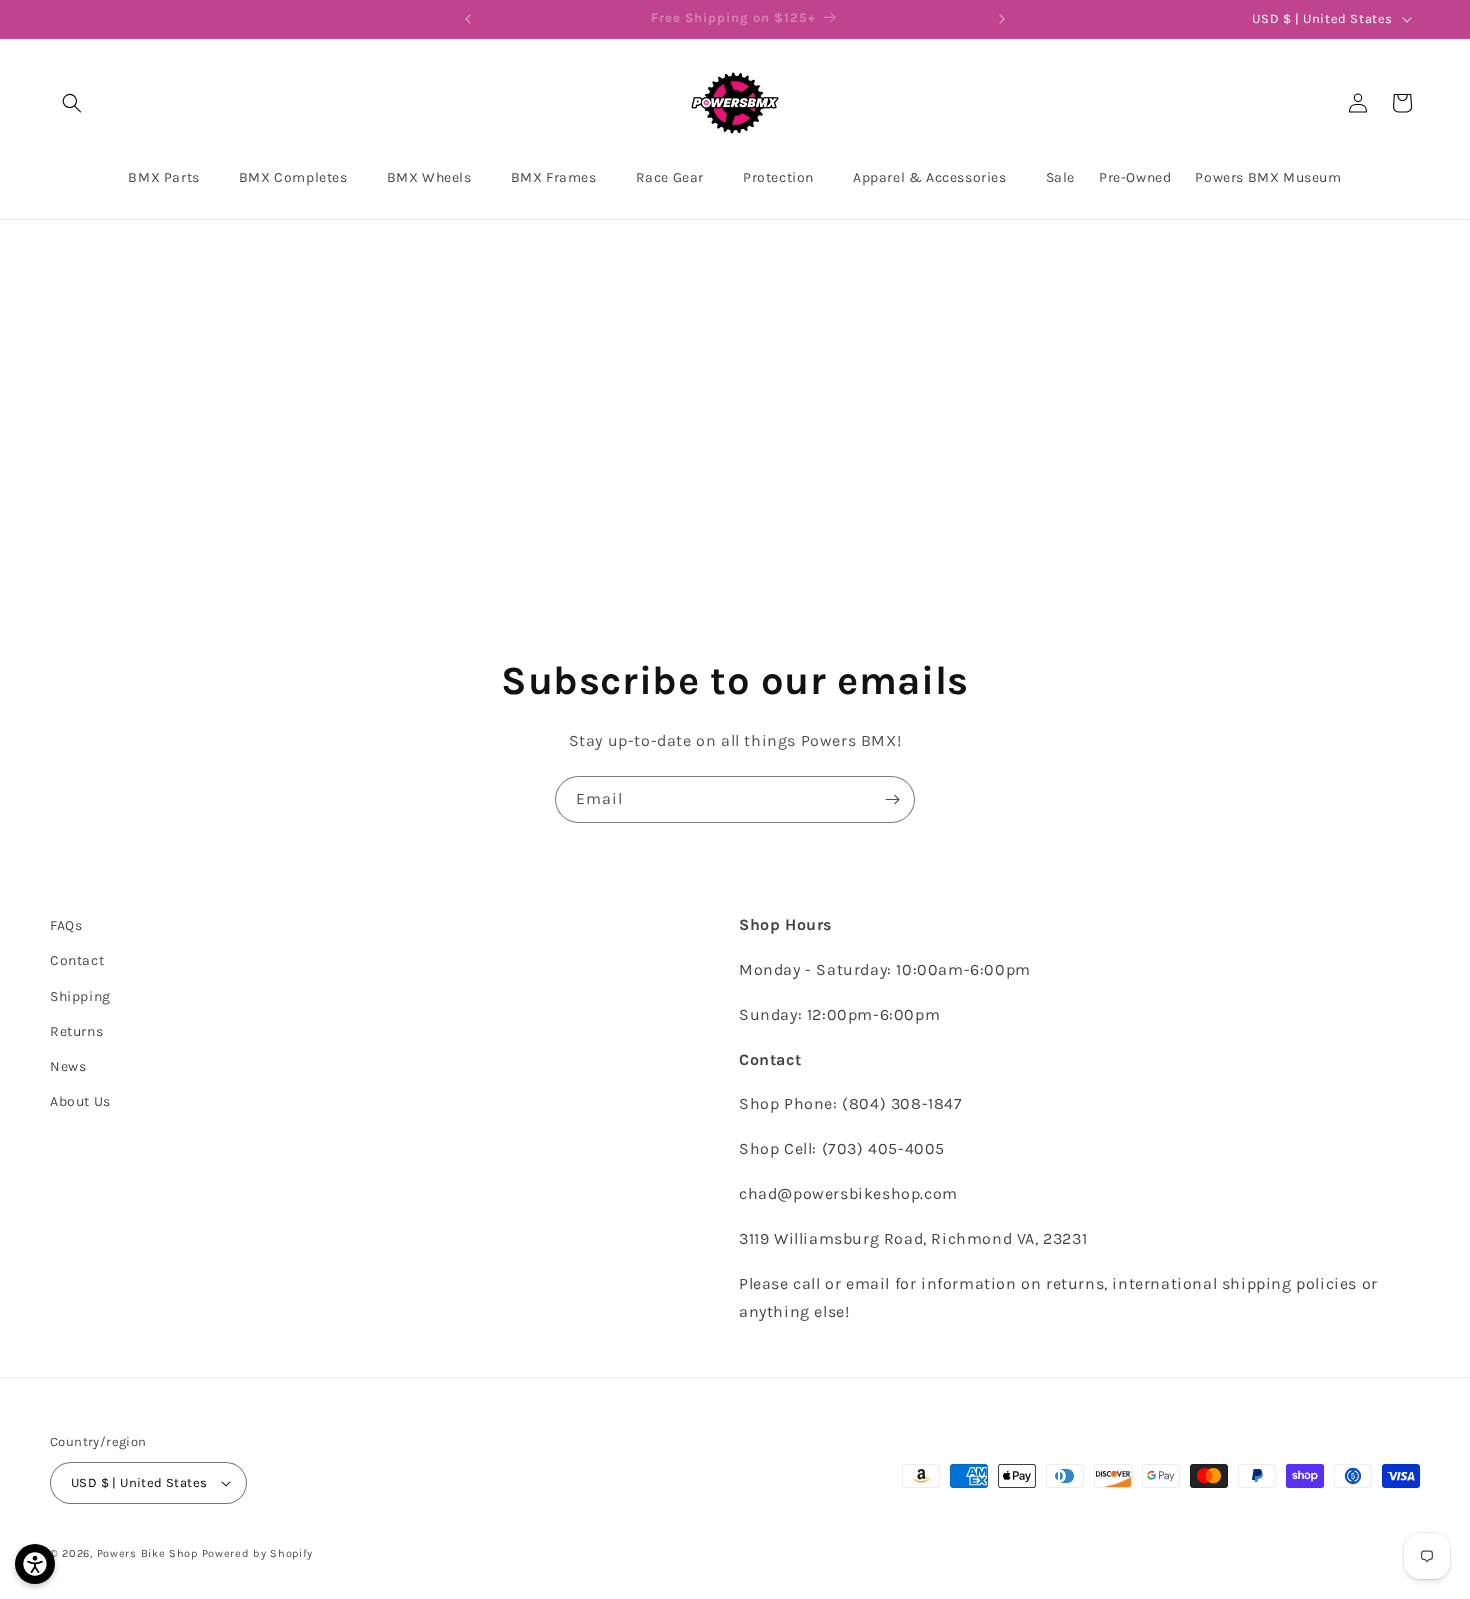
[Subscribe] (892, 799)
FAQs (66, 925)
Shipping (80, 996)
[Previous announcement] (468, 19)
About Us (80, 1101)
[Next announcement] (1002, 19)
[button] (72, 103)
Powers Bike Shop (147, 1553)
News (68, 1066)
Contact (77, 960)
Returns (76, 1031)
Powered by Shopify (258, 1553)
